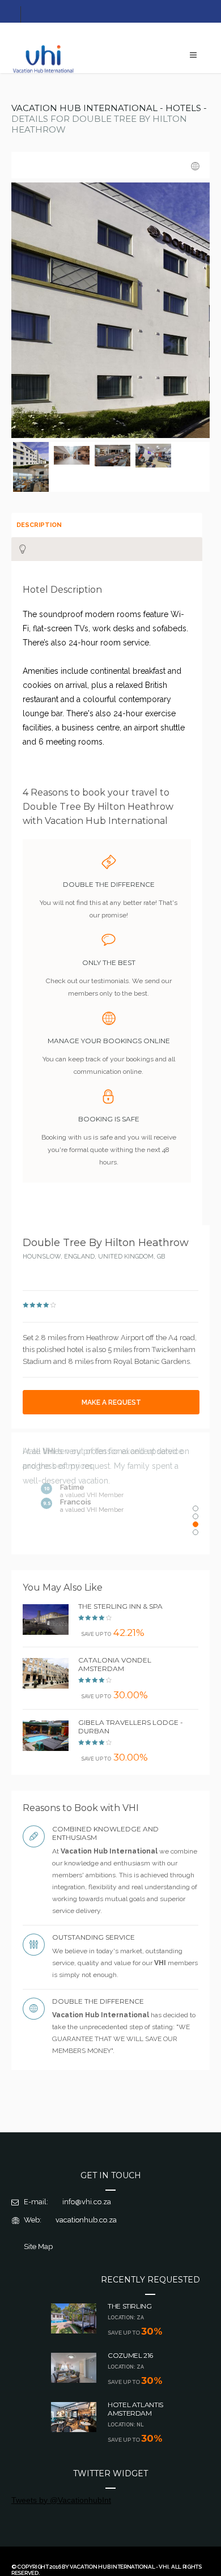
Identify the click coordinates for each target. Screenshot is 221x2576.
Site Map (38, 2246)
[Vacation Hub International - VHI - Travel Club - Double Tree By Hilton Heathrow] (32, 454)
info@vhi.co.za (87, 2202)
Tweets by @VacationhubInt (61, 2500)
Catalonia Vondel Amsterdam (115, 1664)
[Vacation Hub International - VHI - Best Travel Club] (44, 72)
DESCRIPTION (39, 525)
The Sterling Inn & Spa (120, 1606)
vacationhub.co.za (86, 2220)
